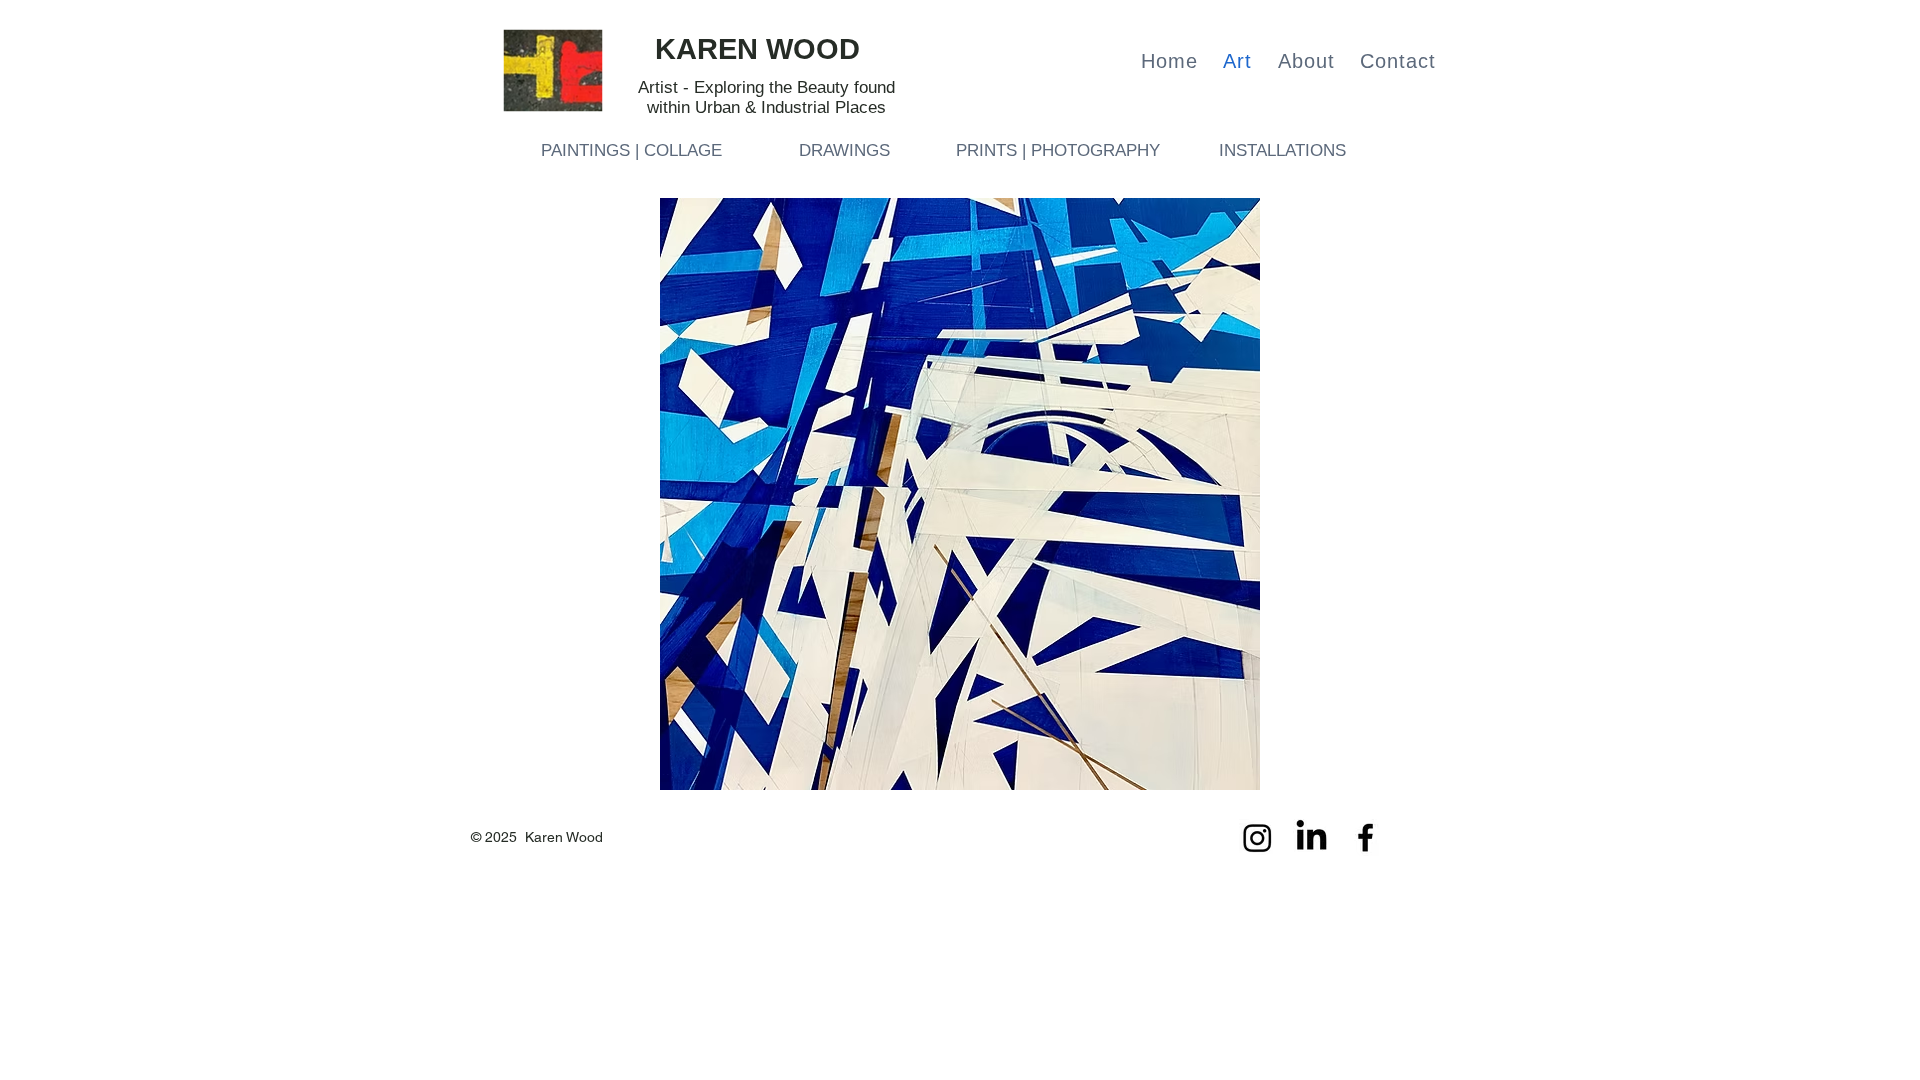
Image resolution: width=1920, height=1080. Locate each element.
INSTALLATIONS (1282, 150)
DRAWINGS (844, 150)
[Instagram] (1257, 837)
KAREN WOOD (757, 49)
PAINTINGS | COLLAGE (631, 150)
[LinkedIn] (1311, 837)
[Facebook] (1365, 837)
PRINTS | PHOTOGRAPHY (1058, 150)
